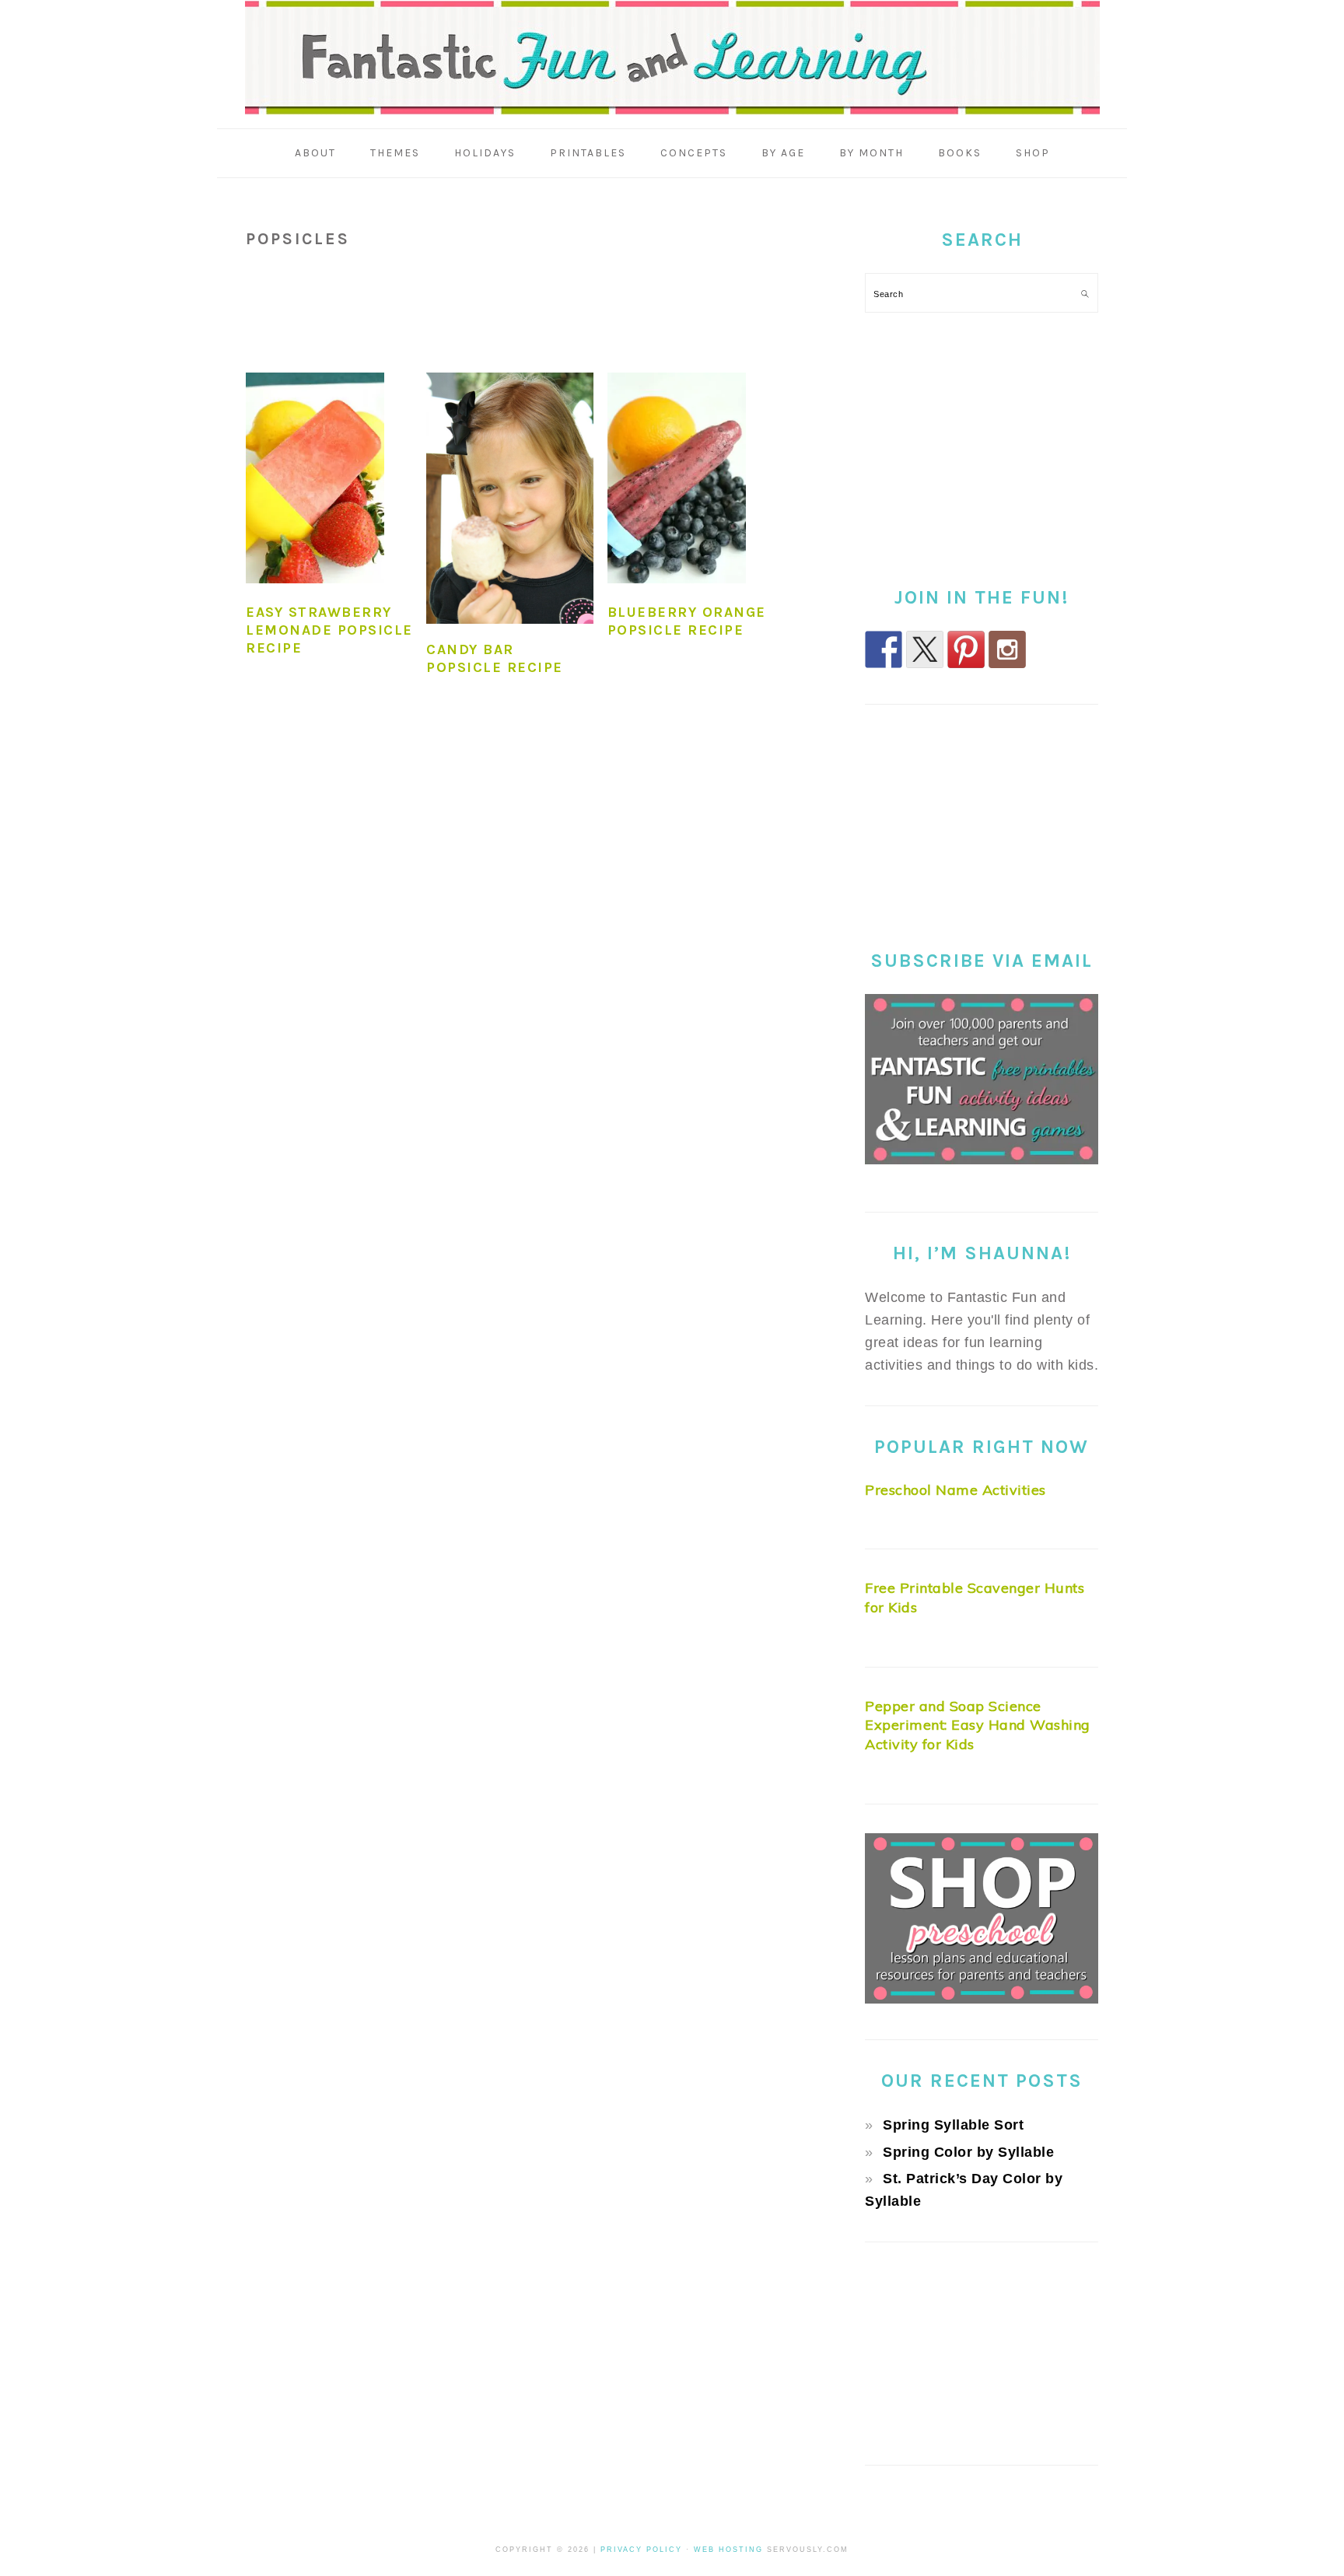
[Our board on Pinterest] (966, 649)
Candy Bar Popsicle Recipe (495, 658)
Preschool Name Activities (955, 1490)
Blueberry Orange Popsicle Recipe (687, 621)
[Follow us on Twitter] (925, 649)
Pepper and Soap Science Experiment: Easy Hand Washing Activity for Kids (978, 1725)
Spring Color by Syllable (968, 2152)
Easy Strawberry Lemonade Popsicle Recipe (329, 630)
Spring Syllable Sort (953, 2125)
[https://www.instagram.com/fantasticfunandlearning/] (1007, 649)
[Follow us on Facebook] (884, 649)
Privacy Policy (641, 2550)
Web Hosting (728, 2550)
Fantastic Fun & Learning (672, 58)
